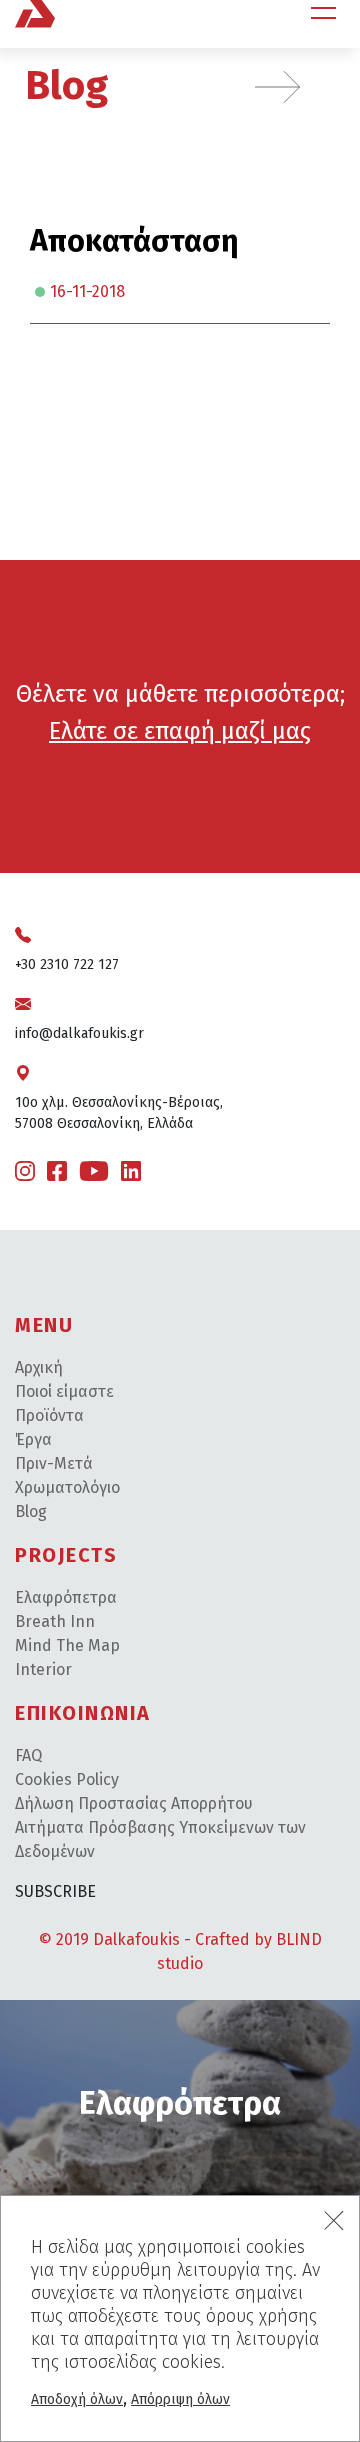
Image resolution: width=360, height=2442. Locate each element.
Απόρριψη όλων (180, 2399)
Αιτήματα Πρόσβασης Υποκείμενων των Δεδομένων (160, 1839)
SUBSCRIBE (55, 1891)
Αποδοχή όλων (77, 2399)
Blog (66, 86)
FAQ (28, 1755)
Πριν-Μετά (54, 1463)
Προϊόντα (49, 1415)
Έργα (33, 1439)
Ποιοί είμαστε (64, 1391)
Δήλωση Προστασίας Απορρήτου (134, 1803)
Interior (43, 1669)
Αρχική (39, 1367)
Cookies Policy (67, 1779)
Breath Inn (55, 1621)
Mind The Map (67, 1645)
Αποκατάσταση (134, 241)
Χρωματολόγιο (67, 1487)
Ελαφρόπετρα (66, 1597)
